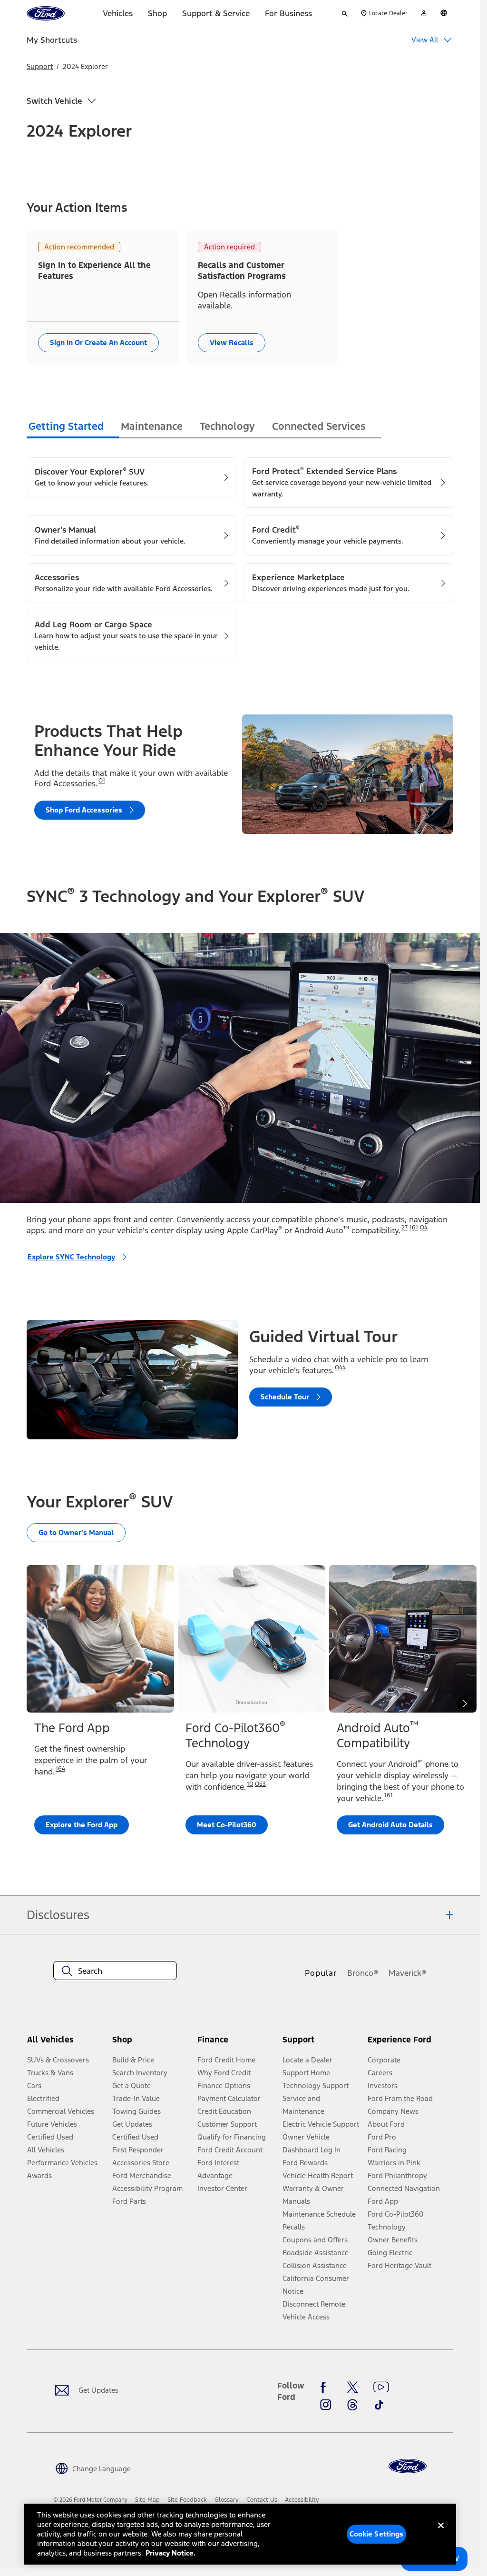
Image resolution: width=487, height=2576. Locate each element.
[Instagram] (326, 2405)
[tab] (73, 428)
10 (250, 1784)
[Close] (441, 2533)
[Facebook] (326, 2388)
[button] (151, 2044)
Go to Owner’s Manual (76, 1532)
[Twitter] (352, 2388)
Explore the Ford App (82, 1825)
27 (404, 1228)
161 (414, 1228)
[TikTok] (379, 2405)
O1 (102, 781)
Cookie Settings (377, 2534)
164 (60, 1769)
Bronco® (363, 1973)
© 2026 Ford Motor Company (90, 2500)
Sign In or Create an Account (98, 342)
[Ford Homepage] (408, 2466)
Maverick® (408, 1973)
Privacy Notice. (170, 2553)
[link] (147, 2500)
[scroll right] (465, 1704)
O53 (260, 1784)
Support (40, 66)
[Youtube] (381, 2388)
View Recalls (232, 342)
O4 (424, 1228)
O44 (340, 1367)
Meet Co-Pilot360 (227, 1825)
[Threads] (352, 2405)
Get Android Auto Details (390, 1825)
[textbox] (115, 1971)
